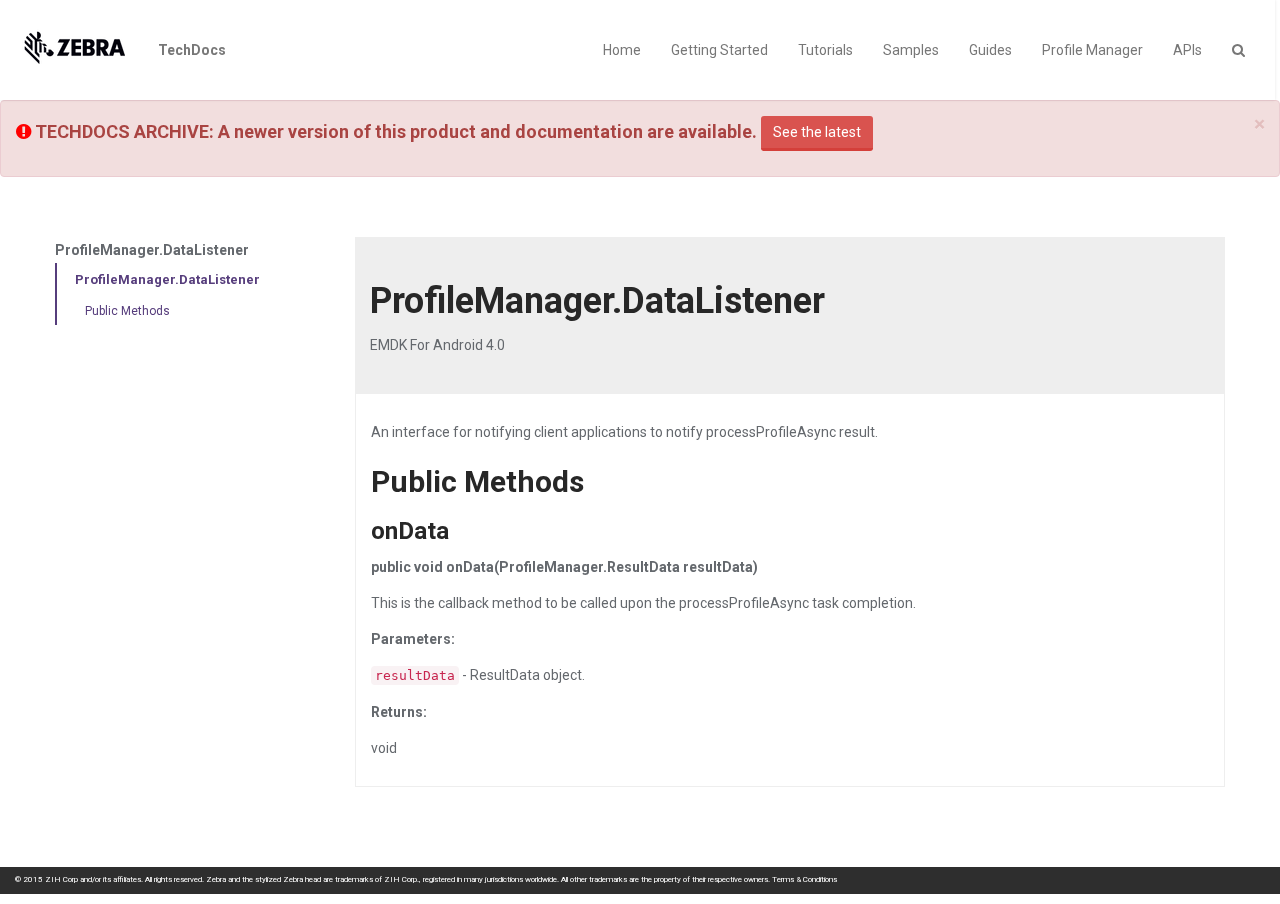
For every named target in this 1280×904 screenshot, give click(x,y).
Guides (990, 50)
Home (622, 50)
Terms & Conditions (804, 879)
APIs (1187, 50)
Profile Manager (1092, 50)
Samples (911, 50)
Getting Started (719, 50)
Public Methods (127, 311)
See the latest (817, 132)
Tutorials (825, 50)
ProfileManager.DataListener (167, 279)
